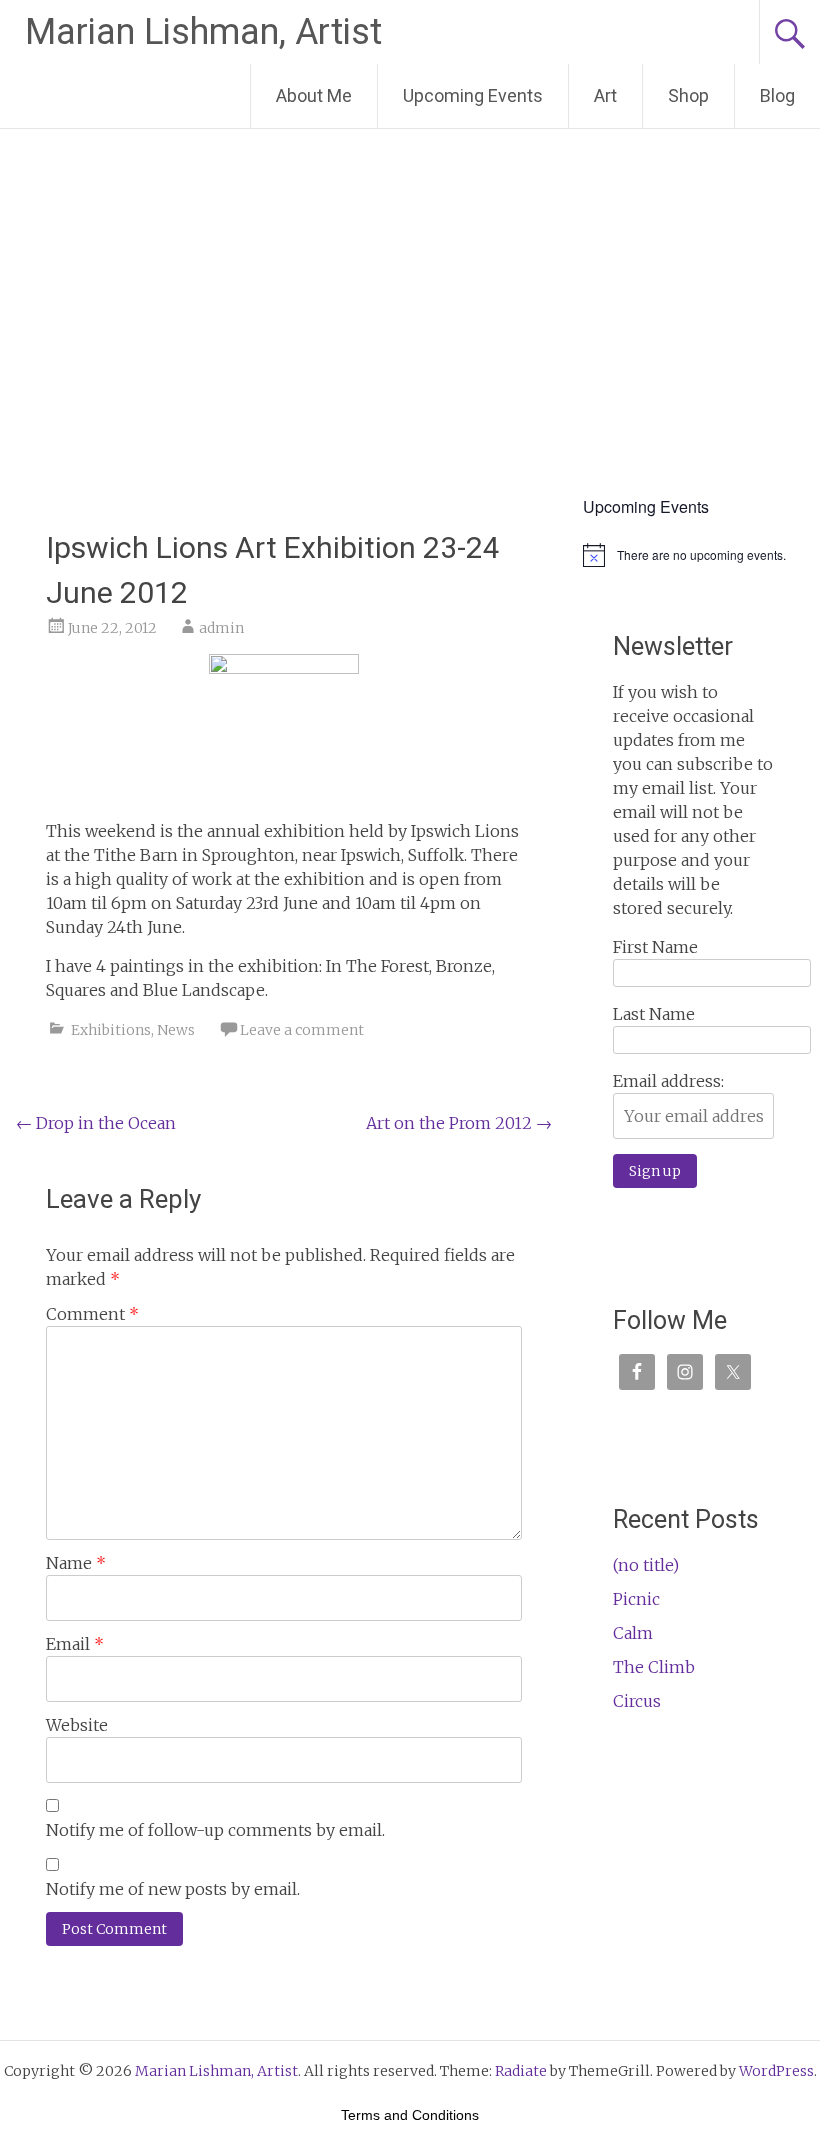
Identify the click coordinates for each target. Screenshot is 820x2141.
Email (75, 1644)
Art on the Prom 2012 (459, 1123)
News (176, 1030)
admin (221, 628)
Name (76, 1563)
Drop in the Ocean (96, 1123)
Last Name (654, 1014)
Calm (633, 1633)
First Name (655, 947)
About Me (314, 95)
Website (77, 1725)
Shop (688, 95)
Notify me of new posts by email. (173, 1889)
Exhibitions (111, 1030)
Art (605, 95)
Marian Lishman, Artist (203, 32)
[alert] (693, 555)
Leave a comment (302, 1030)
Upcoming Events (473, 95)
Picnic (636, 1599)
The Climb (654, 1667)
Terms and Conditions (410, 2115)
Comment (92, 1314)
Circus (637, 1701)
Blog (777, 95)
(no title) (646, 1565)
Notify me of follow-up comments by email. (215, 1830)
